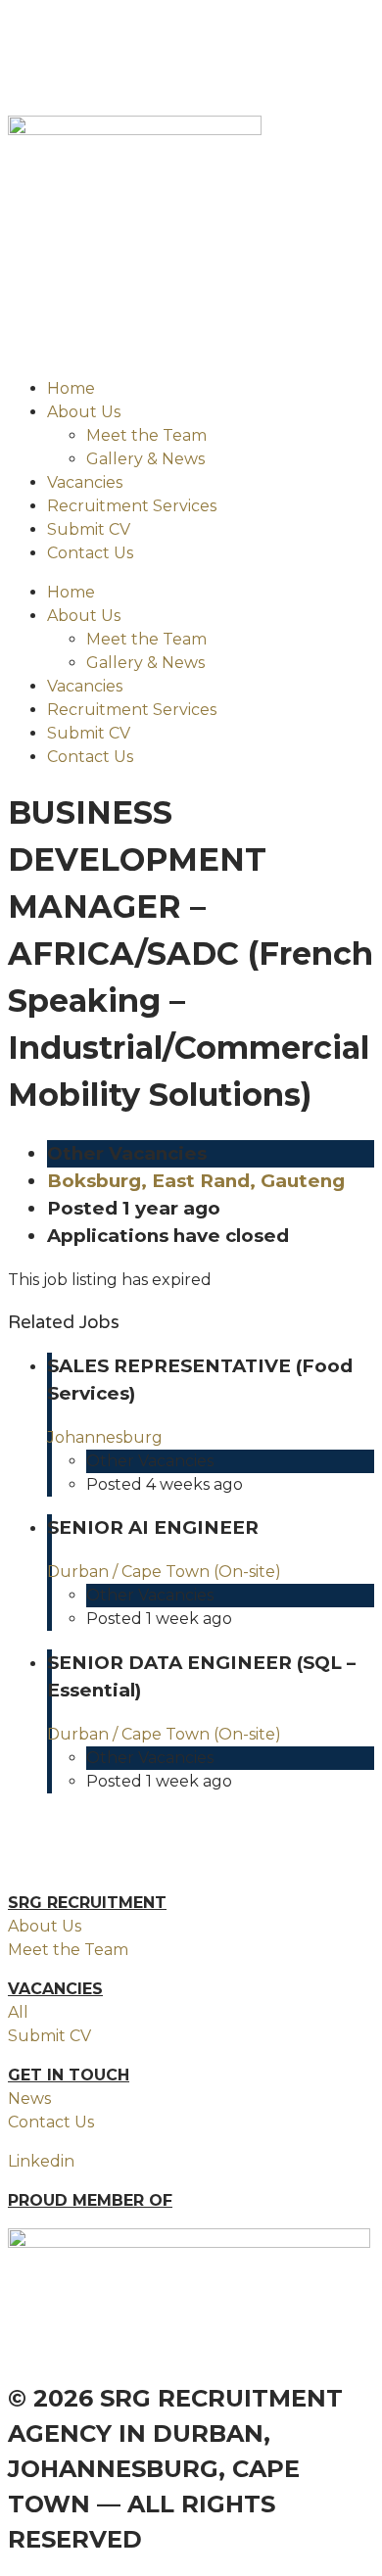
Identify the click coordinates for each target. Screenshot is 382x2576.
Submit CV (89, 529)
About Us (84, 412)
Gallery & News (145, 459)
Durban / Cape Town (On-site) (164, 1572)
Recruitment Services (132, 506)
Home (71, 388)
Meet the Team (146, 435)
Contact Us (90, 553)
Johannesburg (105, 1437)
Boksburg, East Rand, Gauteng (196, 1181)
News (29, 2099)
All (18, 2012)
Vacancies (85, 482)
